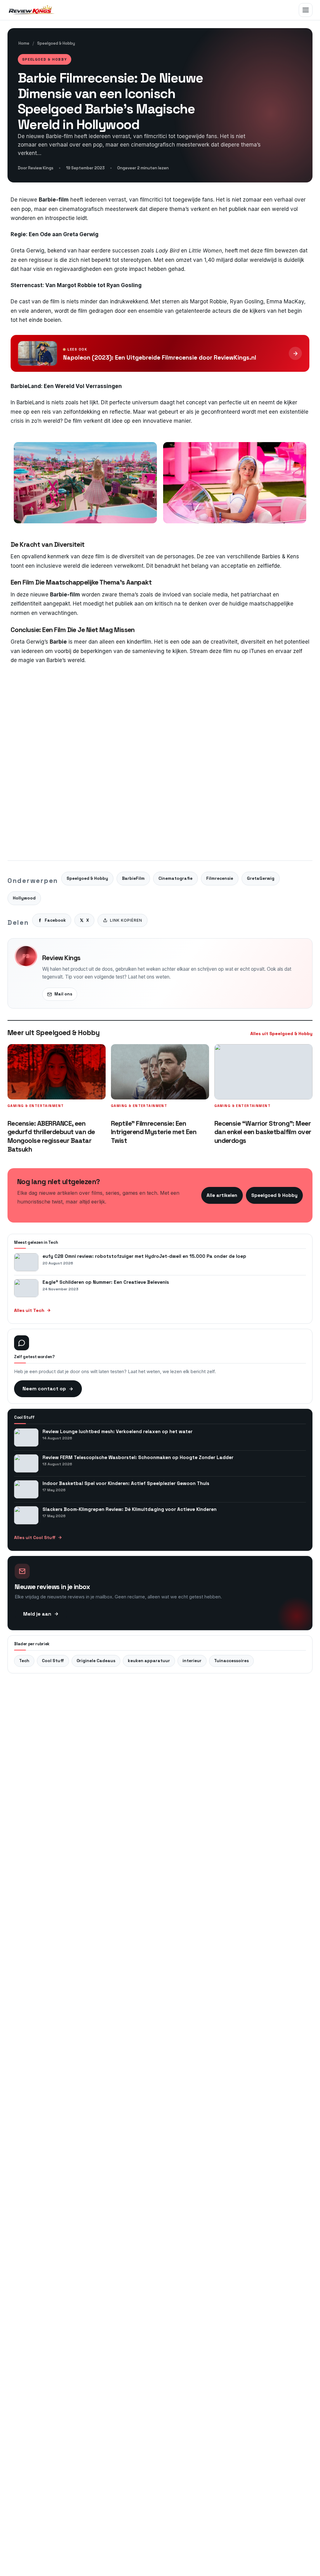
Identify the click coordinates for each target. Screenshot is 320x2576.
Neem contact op (44, 1389)
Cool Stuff (53, 1661)
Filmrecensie (220, 878)
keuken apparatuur (149, 1661)
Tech (24, 1661)
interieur (192, 1661)
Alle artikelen (222, 1195)
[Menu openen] (306, 10)
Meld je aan (37, 1614)
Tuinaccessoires (231, 1661)
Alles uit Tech (29, 1310)
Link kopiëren (126, 920)
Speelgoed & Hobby (56, 43)
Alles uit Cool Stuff (35, 1537)
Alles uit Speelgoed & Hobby (281, 1034)
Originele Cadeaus (96, 1661)
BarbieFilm (133, 878)
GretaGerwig (261, 878)
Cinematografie (175, 878)
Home (24, 43)
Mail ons (63, 994)
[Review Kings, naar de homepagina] (33, 10)
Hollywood (24, 898)
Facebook (55, 920)
